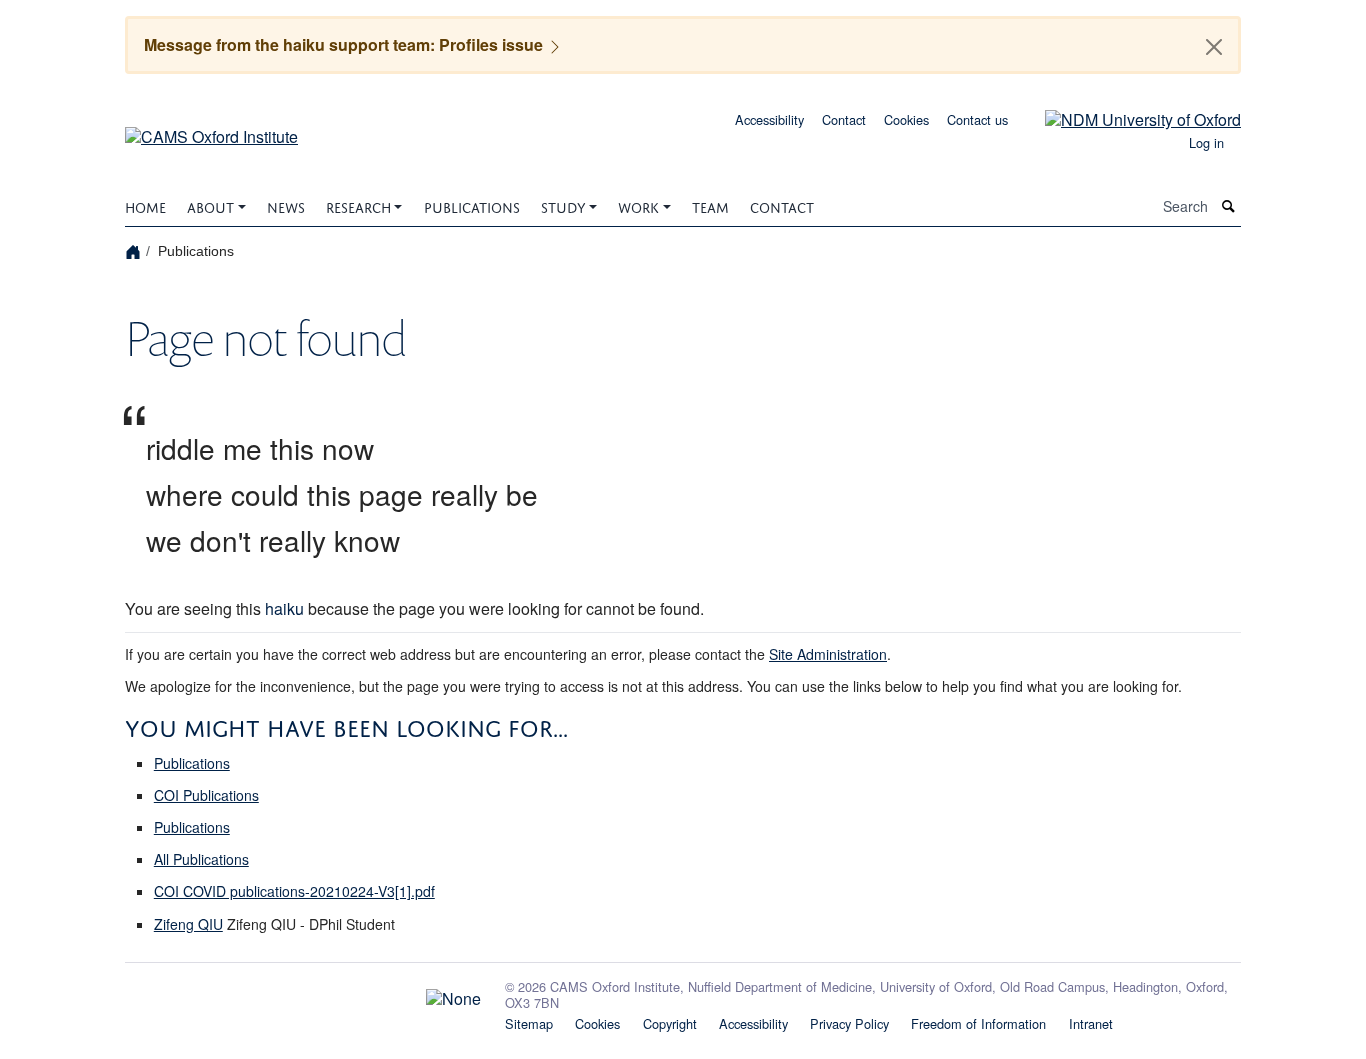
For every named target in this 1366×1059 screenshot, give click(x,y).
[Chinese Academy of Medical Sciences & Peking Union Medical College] (303, 994)
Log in (1206, 142)
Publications (472, 205)
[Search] (1229, 206)
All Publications (201, 859)
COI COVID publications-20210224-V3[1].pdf (294, 891)
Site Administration (828, 654)
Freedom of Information (978, 1023)
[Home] (135, 250)
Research (358, 205)
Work (638, 205)
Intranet (1091, 1023)
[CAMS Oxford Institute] (211, 129)
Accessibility (769, 119)
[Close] (1214, 47)
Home (145, 205)
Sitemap (529, 1023)
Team (710, 205)
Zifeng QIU (188, 924)
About (210, 205)
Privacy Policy (849, 1023)
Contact (844, 119)
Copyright (670, 1023)
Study (563, 205)
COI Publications (206, 795)
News (286, 205)
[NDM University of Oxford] (1128, 117)
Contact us (977, 119)
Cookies (906, 119)
